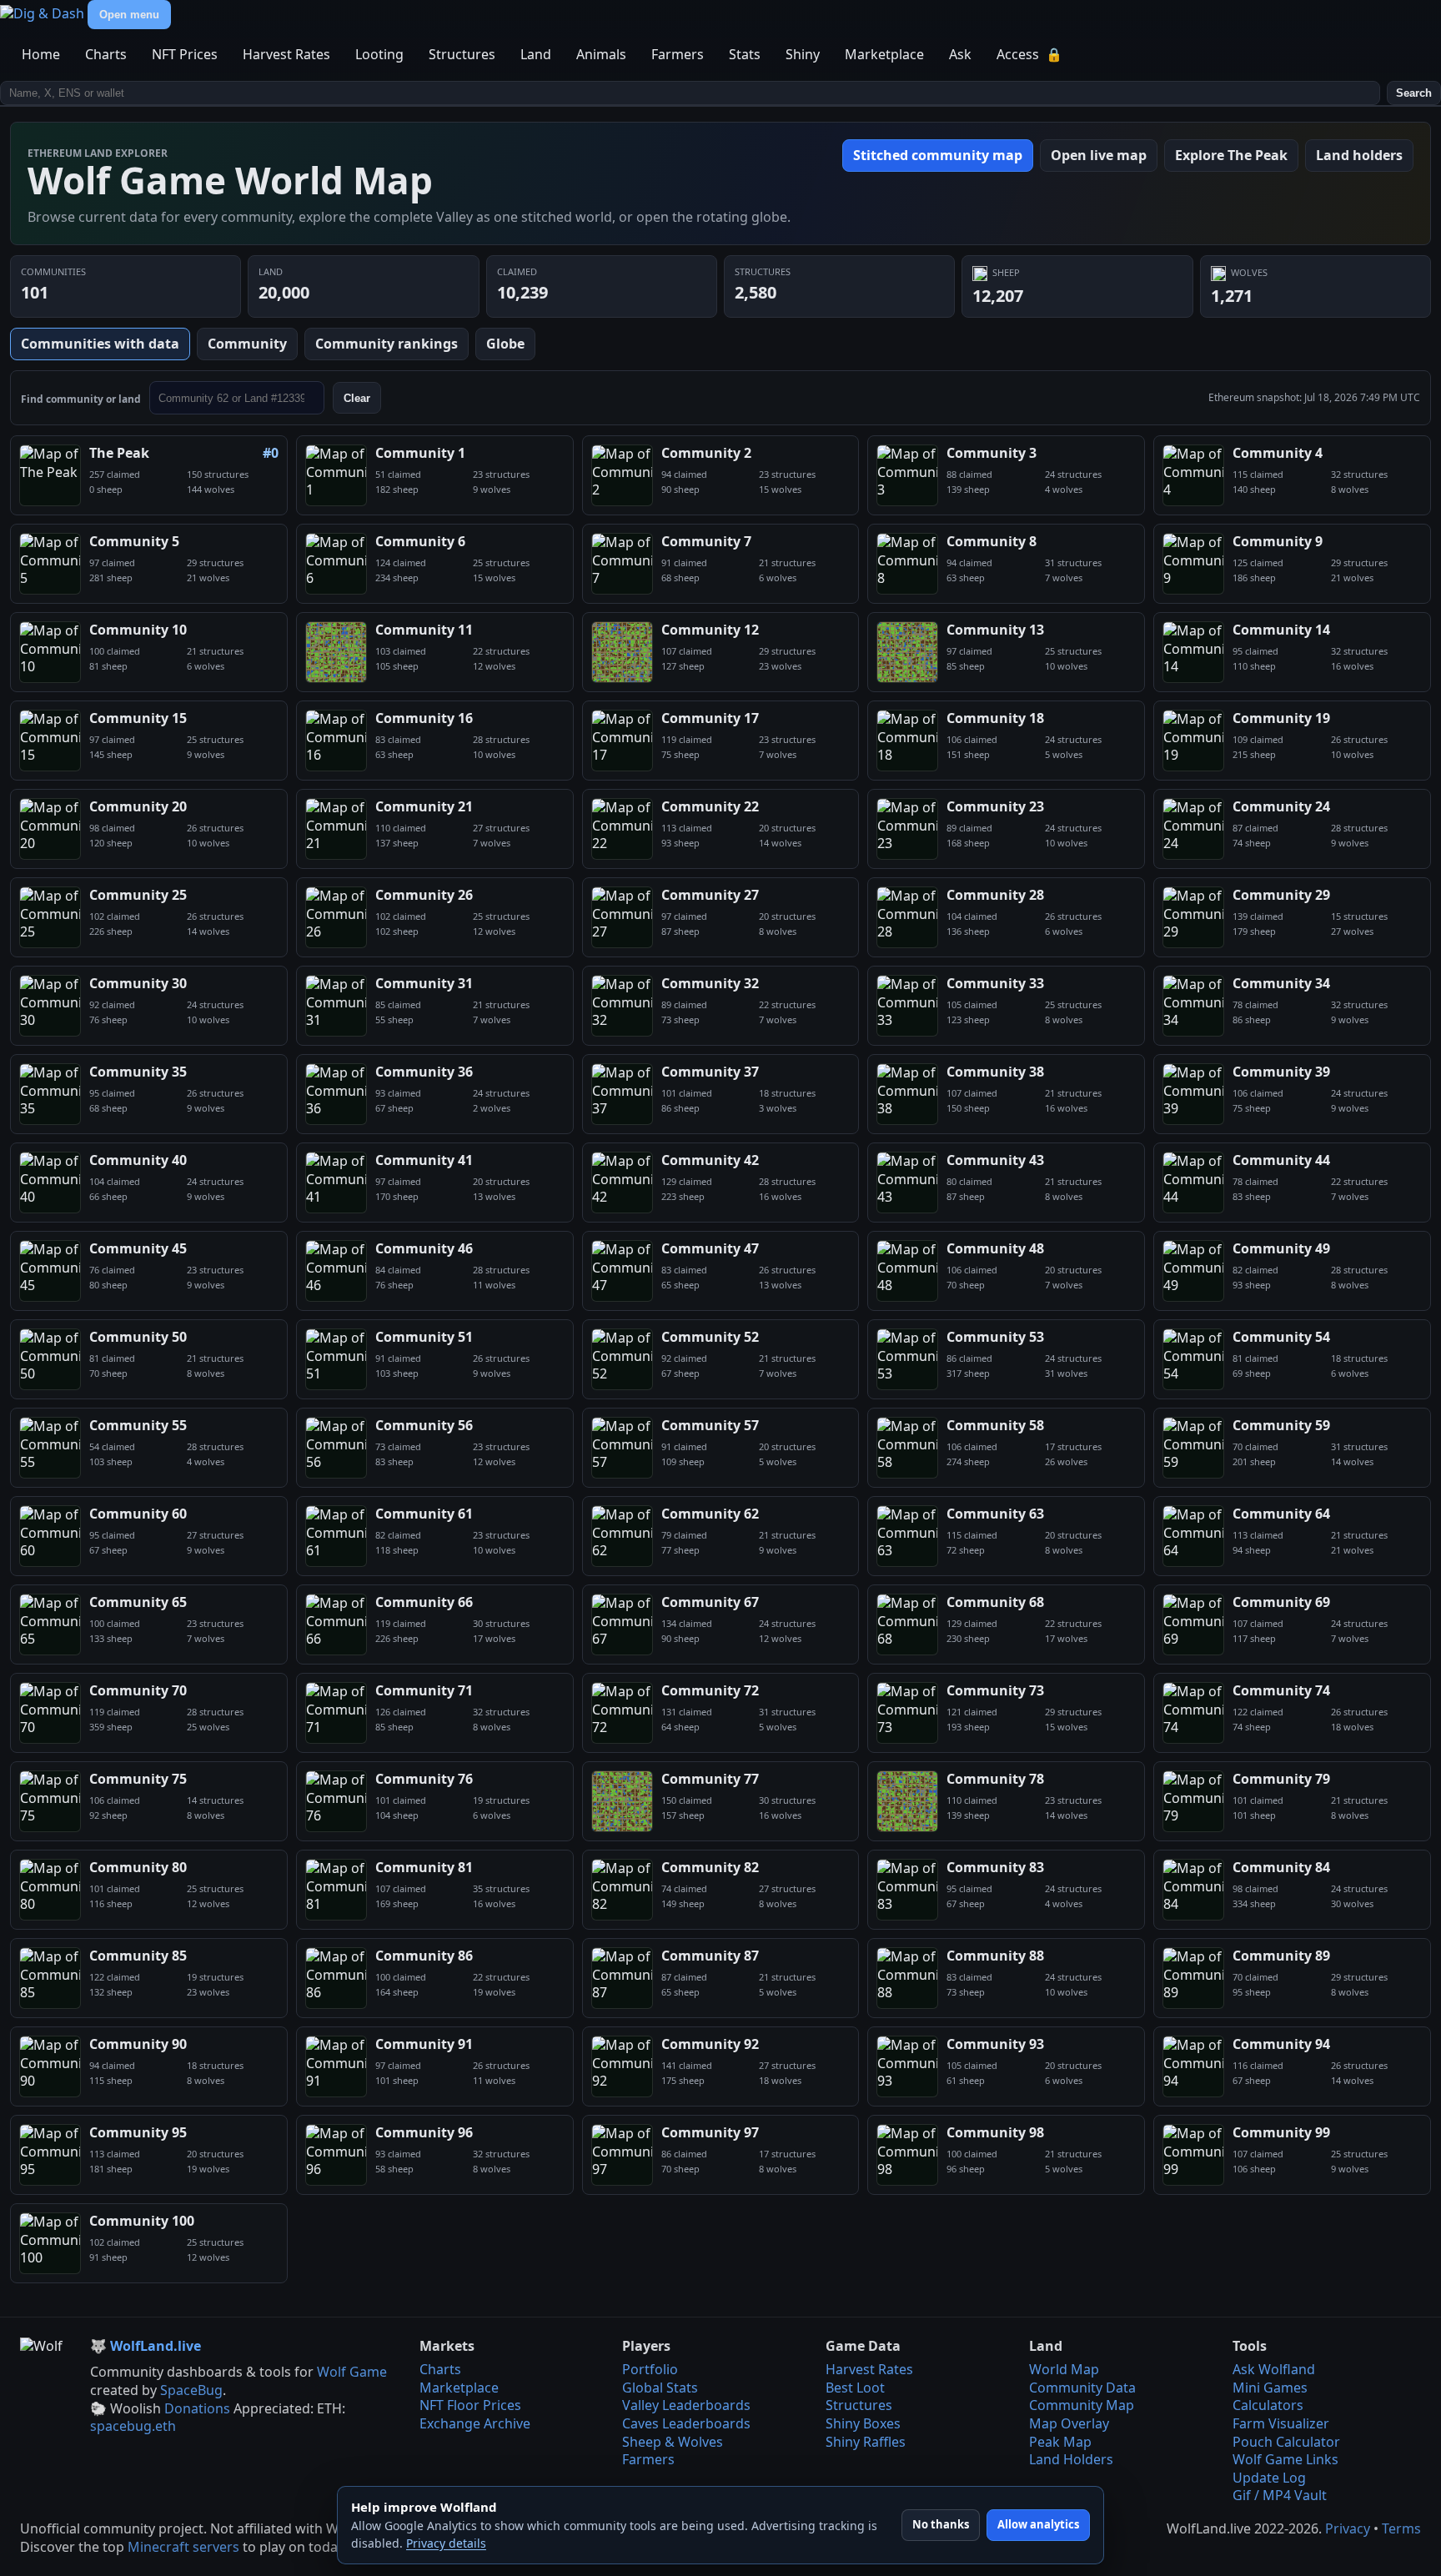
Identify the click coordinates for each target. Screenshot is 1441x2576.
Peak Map (1060, 2442)
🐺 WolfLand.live (146, 2346)
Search (1414, 93)
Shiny (803, 54)
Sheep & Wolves (673, 2442)
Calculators (1268, 2405)
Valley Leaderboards (686, 2405)
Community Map (1082, 2405)
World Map (1064, 2369)
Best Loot (855, 2388)
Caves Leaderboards (686, 2423)
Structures (462, 54)
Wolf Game (352, 2372)
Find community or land (81, 399)
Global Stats (660, 2388)
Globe (505, 344)
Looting (379, 54)
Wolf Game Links (1285, 2459)
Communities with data (100, 344)
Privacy (1348, 2528)
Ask (960, 54)
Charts (106, 54)
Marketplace (884, 54)
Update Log (1269, 2478)
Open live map (1099, 155)
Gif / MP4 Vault (1280, 2495)
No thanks (941, 2524)
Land (536, 54)
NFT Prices (185, 54)
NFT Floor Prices (470, 2405)
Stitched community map (938, 155)
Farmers (678, 54)
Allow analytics (1038, 2524)
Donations (197, 2408)
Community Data (1082, 2388)
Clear (357, 398)
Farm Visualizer (1281, 2423)
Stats (745, 54)
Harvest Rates (286, 54)
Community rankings (387, 344)
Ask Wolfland (1274, 2369)
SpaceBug (191, 2390)
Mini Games (1270, 2388)
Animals (601, 54)
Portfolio (650, 2369)
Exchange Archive (475, 2423)
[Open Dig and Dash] (44, 13)
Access (1029, 54)
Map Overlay (1069, 2423)
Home (41, 54)
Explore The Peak (1231, 155)
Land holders (1359, 155)
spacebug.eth (133, 2426)
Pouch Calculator (1286, 2442)
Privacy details (446, 2543)
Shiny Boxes (863, 2423)
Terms (1401, 2528)
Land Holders (1071, 2459)
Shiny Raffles (866, 2442)
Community (247, 344)
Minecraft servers (183, 2547)
